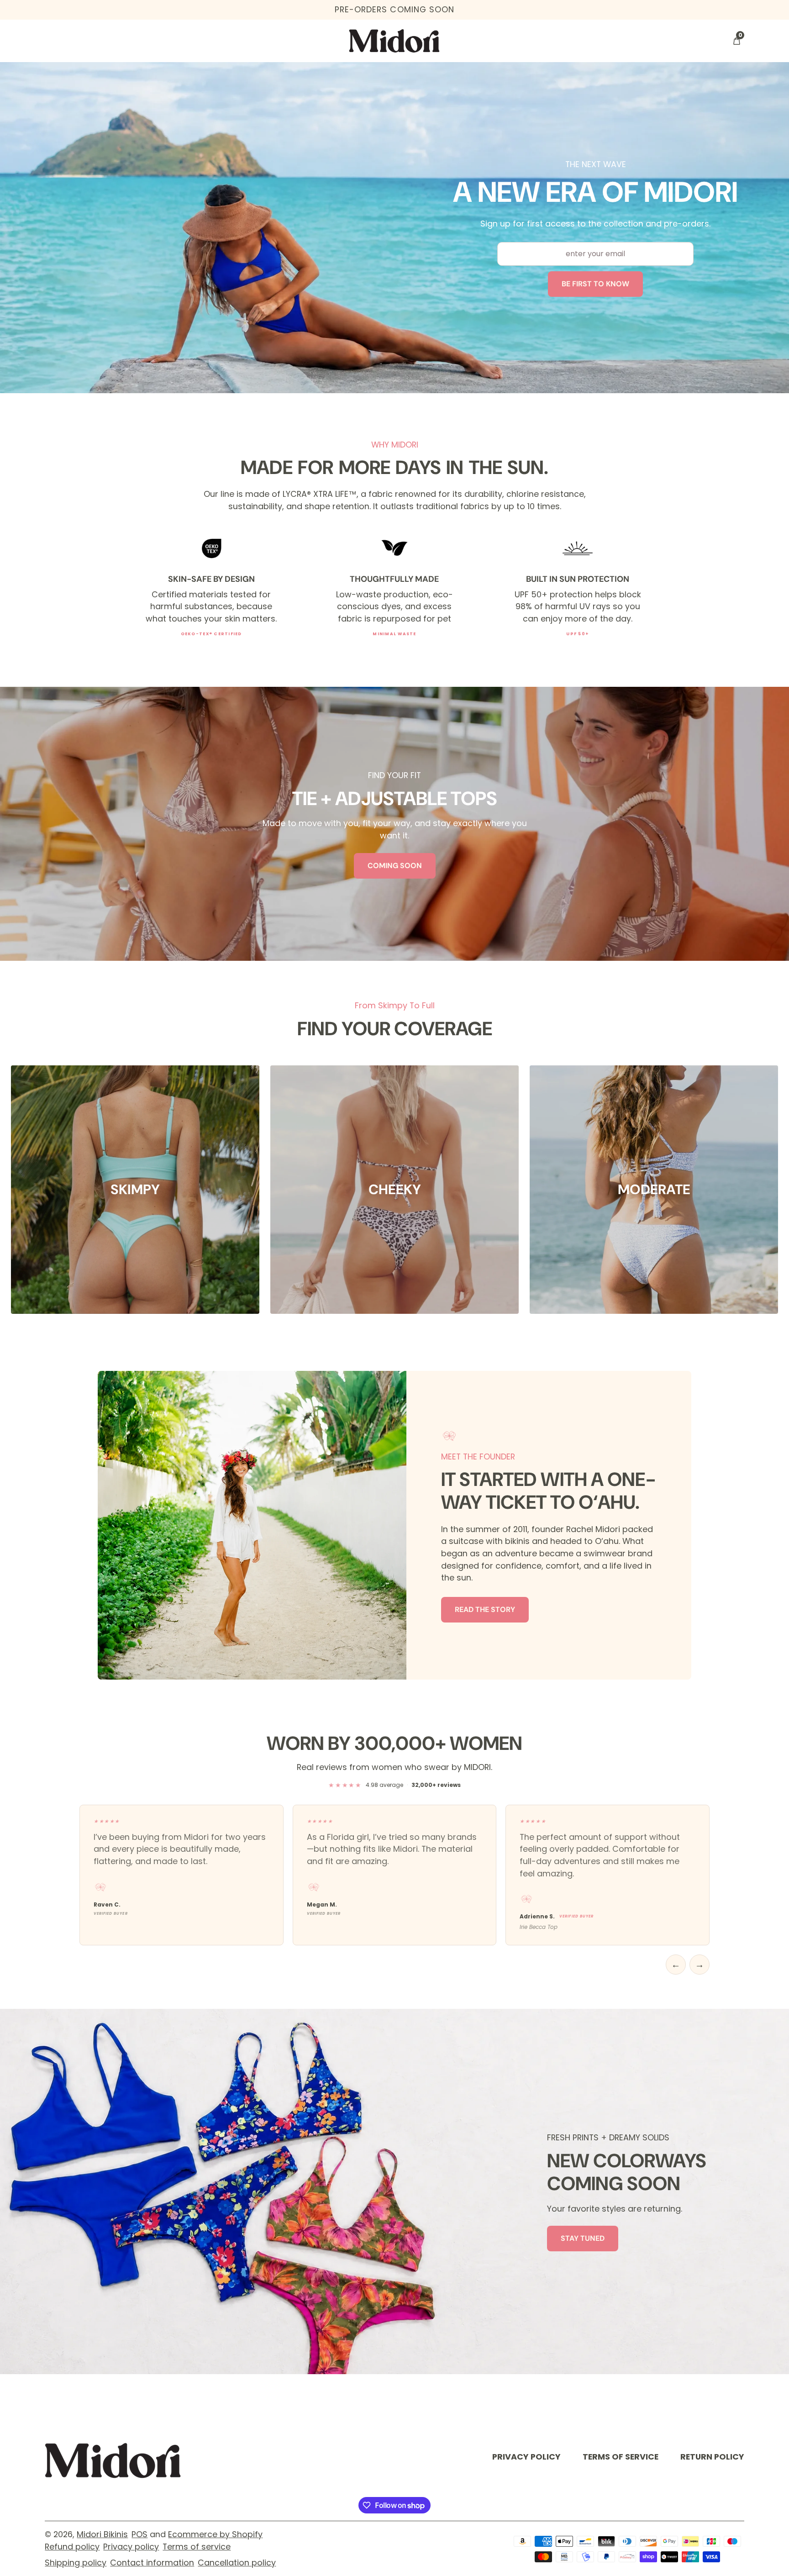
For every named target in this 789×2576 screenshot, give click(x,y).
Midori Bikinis (102, 2534)
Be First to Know (595, 284)
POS (139, 2534)
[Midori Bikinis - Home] (394, 41)
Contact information (152, 2563)
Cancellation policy (237, 2563)
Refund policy (72, 2547)
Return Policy (712, 2457)
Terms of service (197, 2547)
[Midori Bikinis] (113, 2460)
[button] (736, 41)
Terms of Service (621, 2457)
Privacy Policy (526, 2457)
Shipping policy (76, 2563)
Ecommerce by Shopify (215, 2534)
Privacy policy (131, 2547)
